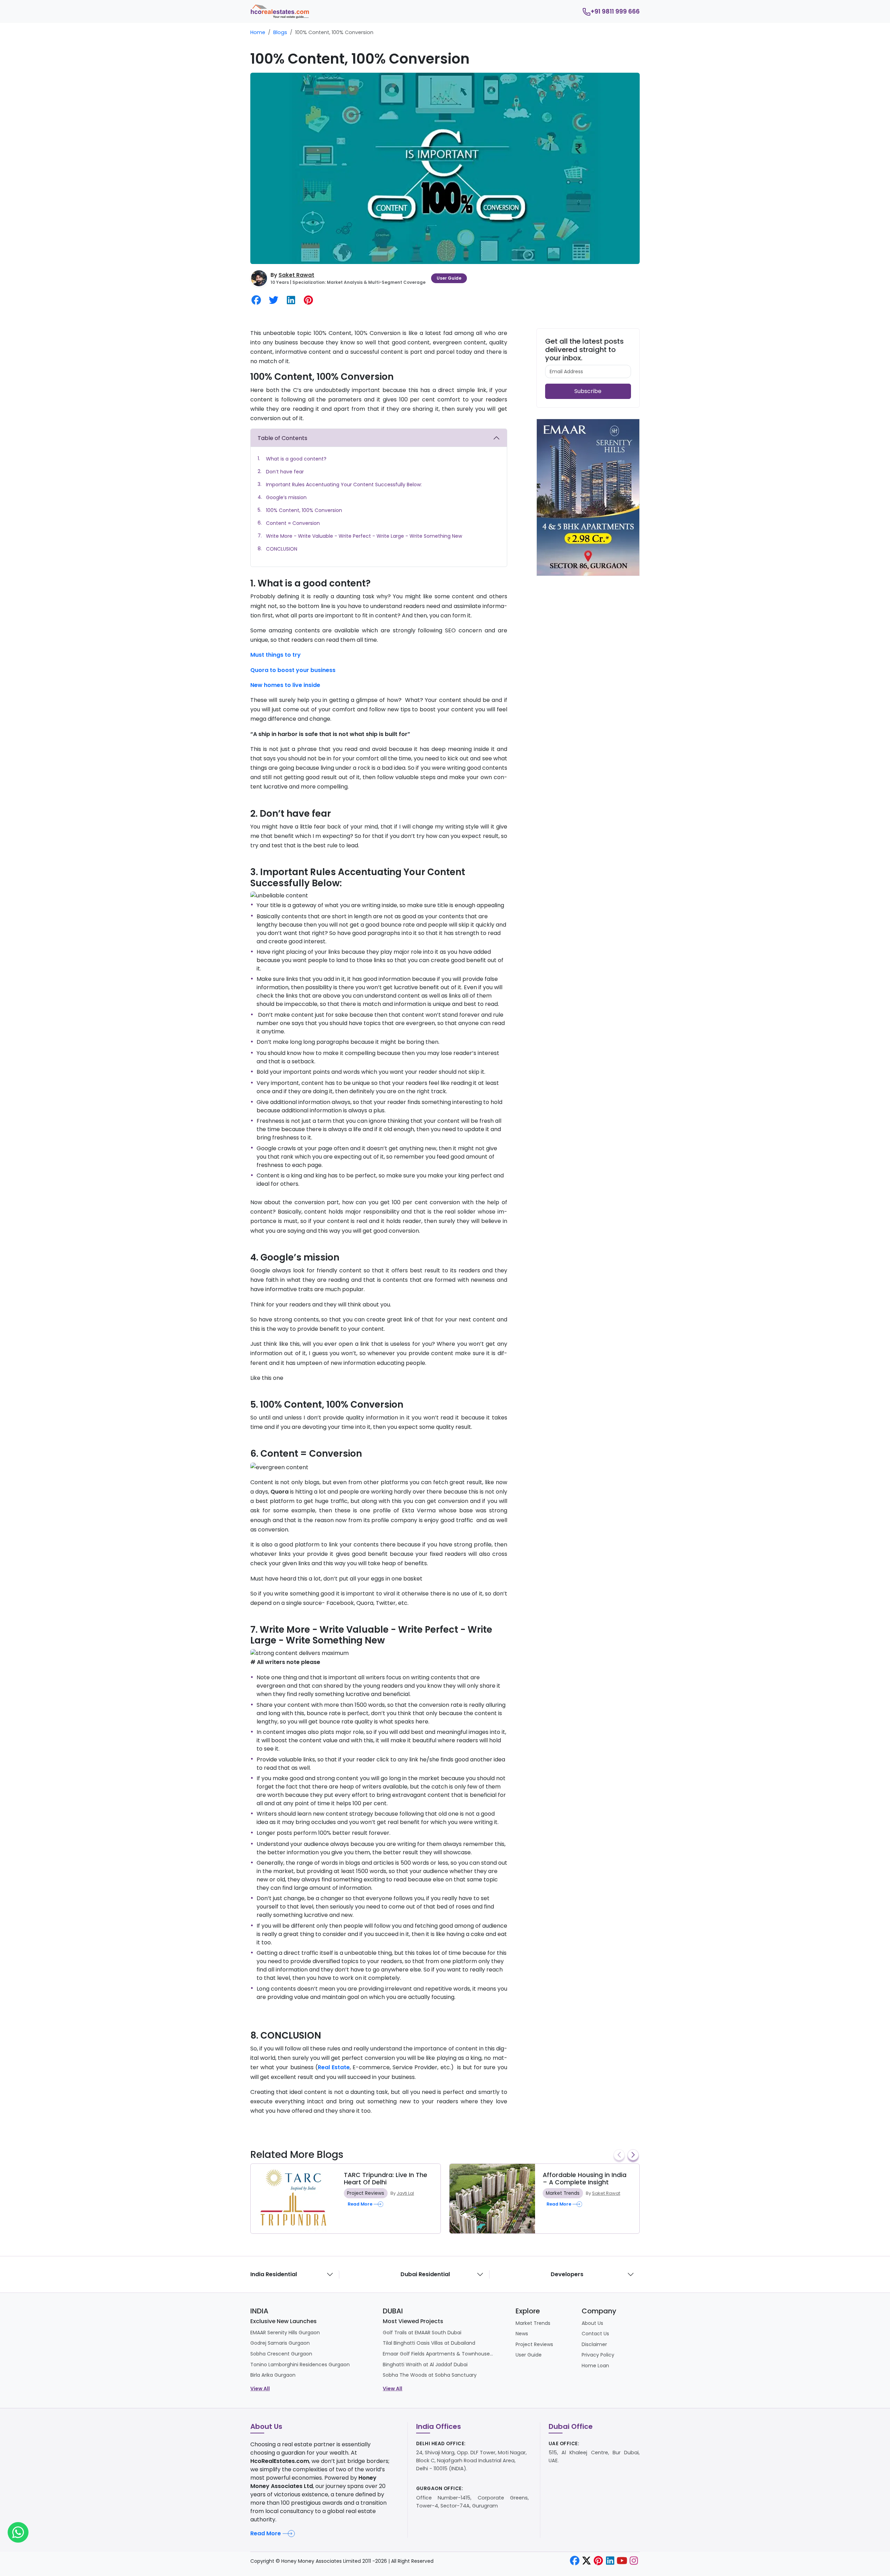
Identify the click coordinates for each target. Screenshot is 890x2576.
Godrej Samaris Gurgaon (280, 2343)
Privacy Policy (598, 2355)
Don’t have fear (285, 472)
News (522, 2334)
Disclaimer (594, 2344)
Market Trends (563, 2193)
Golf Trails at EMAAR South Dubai (422, 2333)
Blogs (280, 32)
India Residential (274, 2274)
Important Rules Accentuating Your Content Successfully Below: (344, 485)
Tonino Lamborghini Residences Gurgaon (300, 2365)
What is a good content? (296, 459)
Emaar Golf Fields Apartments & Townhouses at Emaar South (438, 2354)
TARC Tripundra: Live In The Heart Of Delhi (386, 2179)
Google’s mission (286, 497)
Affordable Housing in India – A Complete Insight (585, 2179)
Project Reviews (366, 2193)
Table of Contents (282, 438)
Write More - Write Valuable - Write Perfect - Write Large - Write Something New (364, 536)
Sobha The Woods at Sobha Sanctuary (430, 2375)
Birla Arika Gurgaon (273, 2375)
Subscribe (588, 391)
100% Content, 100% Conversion (304, 510)
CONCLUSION (282, 549)
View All (260, 2389)
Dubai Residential (425, 2274)
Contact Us (595, 2334)
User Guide (449, 278)
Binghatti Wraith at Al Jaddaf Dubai (425, 2365)
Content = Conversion (293, 523)
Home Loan (595, 2366)
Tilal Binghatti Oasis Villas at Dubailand (429, 2343)
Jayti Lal (405, 2193)
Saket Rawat (296, 275)
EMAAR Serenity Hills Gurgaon (285, 2333)
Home (258, 32)
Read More (266, 2533)
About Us (592, 2323)
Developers (567, 2274)
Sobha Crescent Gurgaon (281, 2354)
